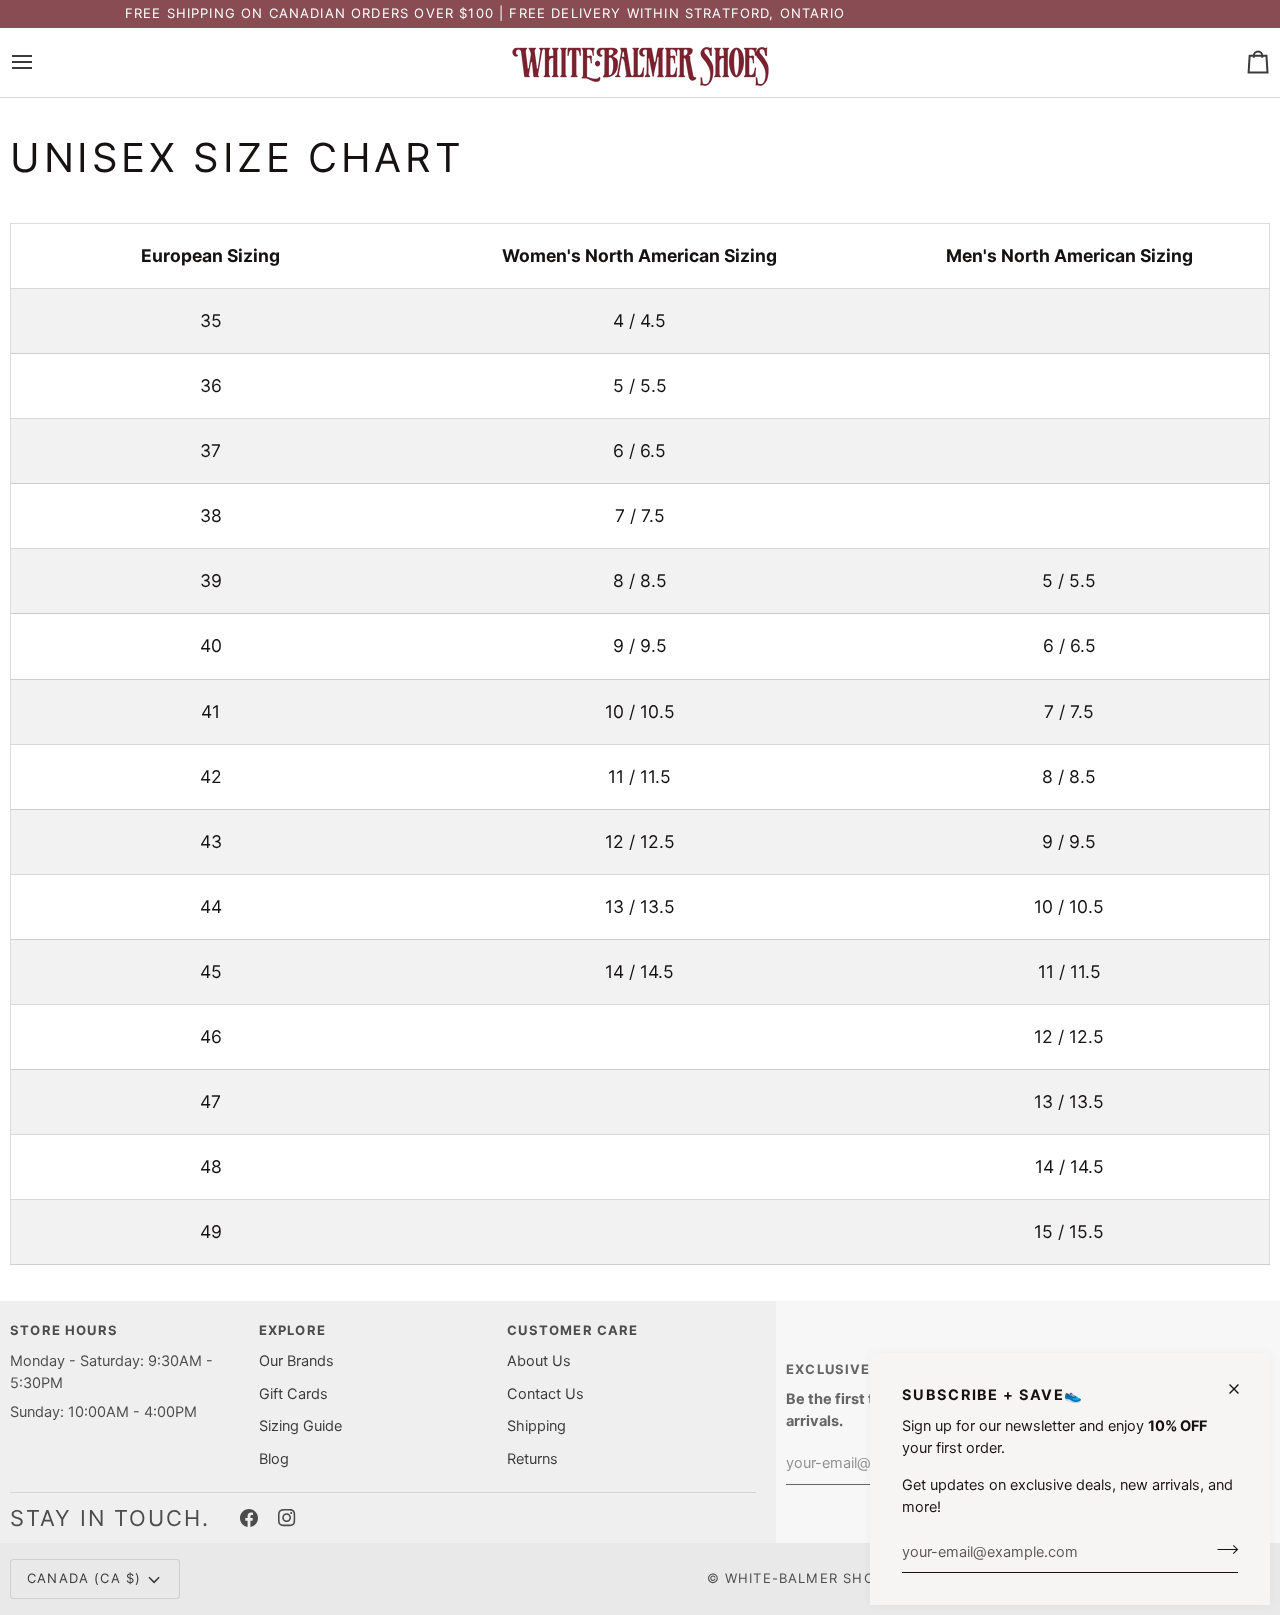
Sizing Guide (300, 1426)
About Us (539, 1361)
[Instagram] (287, 1518)
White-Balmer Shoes (809, 1578)
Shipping (536, 1426)
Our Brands (296, 1361)
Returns (532, 1459)
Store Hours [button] (64, 1330)
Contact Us (545, 1394)
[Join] (1221, 1549)
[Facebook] (249, 1518)
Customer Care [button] (572, 1330)
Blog (274, 1459)
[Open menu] (40, 62)
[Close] (1242, 1389)
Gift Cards (293, 1394)
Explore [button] (292, 1330)
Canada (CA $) (84, 1578)
